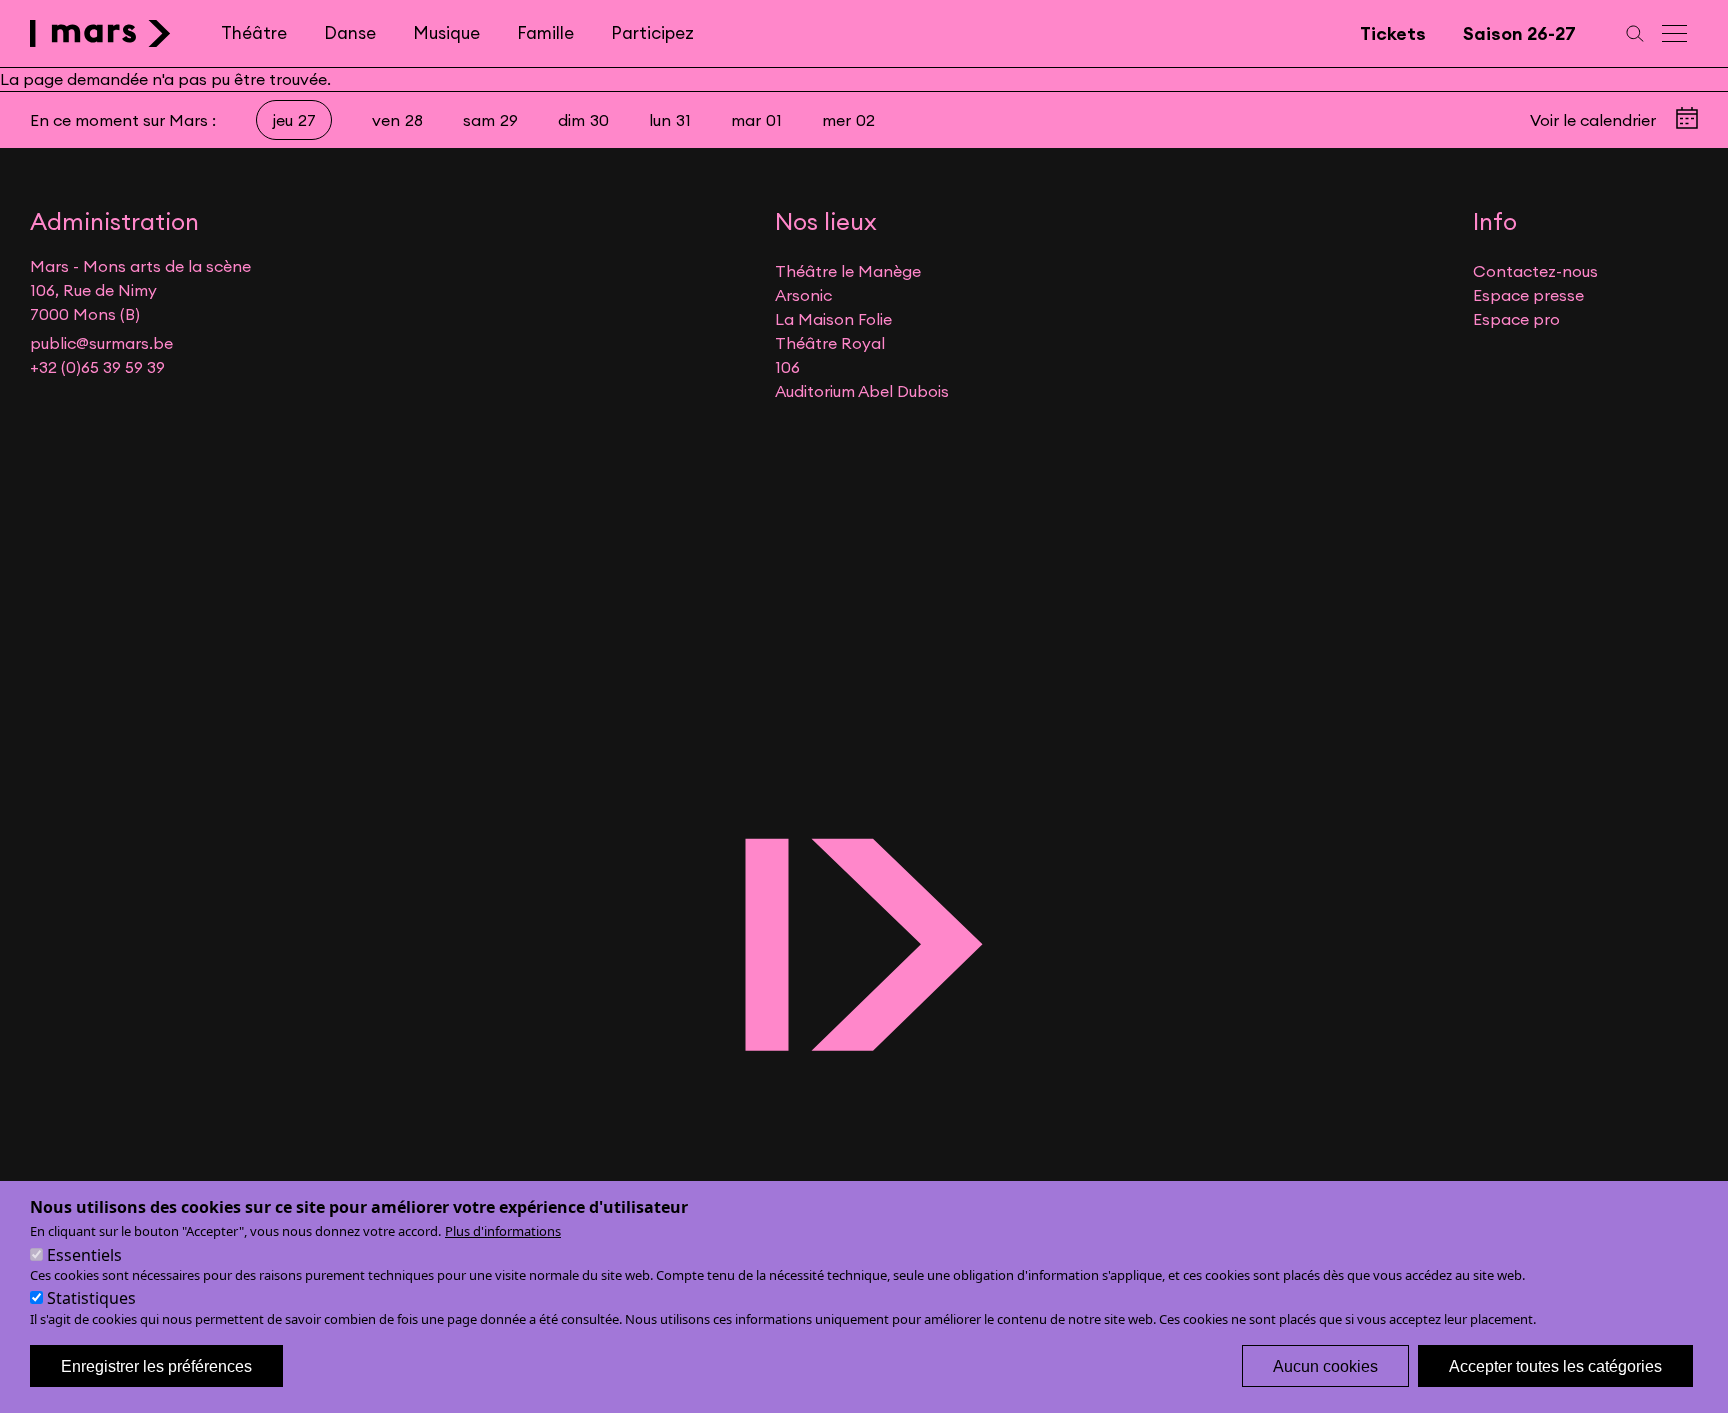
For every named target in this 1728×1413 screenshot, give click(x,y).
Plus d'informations (503, 1231)
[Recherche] (1635, 33)
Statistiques (91, 1298)
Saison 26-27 (1519, 33)
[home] (100, 33)
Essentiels (84, 1254)
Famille (545, 33)
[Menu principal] (1676, 33)
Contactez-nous (1535, 271)
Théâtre (254, 33)
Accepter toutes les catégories (1555, 1365)
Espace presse (1528, 295)
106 (787, 367)
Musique (446, 33)
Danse (350, 33)
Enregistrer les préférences (156, 1365)
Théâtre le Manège (848, 271)
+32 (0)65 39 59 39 (97, 367)
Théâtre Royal (830, 343)
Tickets (1393, 33)
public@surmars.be (101, 343)
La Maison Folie (833, 319)
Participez (652, 33)
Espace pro (1516, 319)
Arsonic (803, 295)
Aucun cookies (1325, 1365)
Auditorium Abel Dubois (862, 391)
